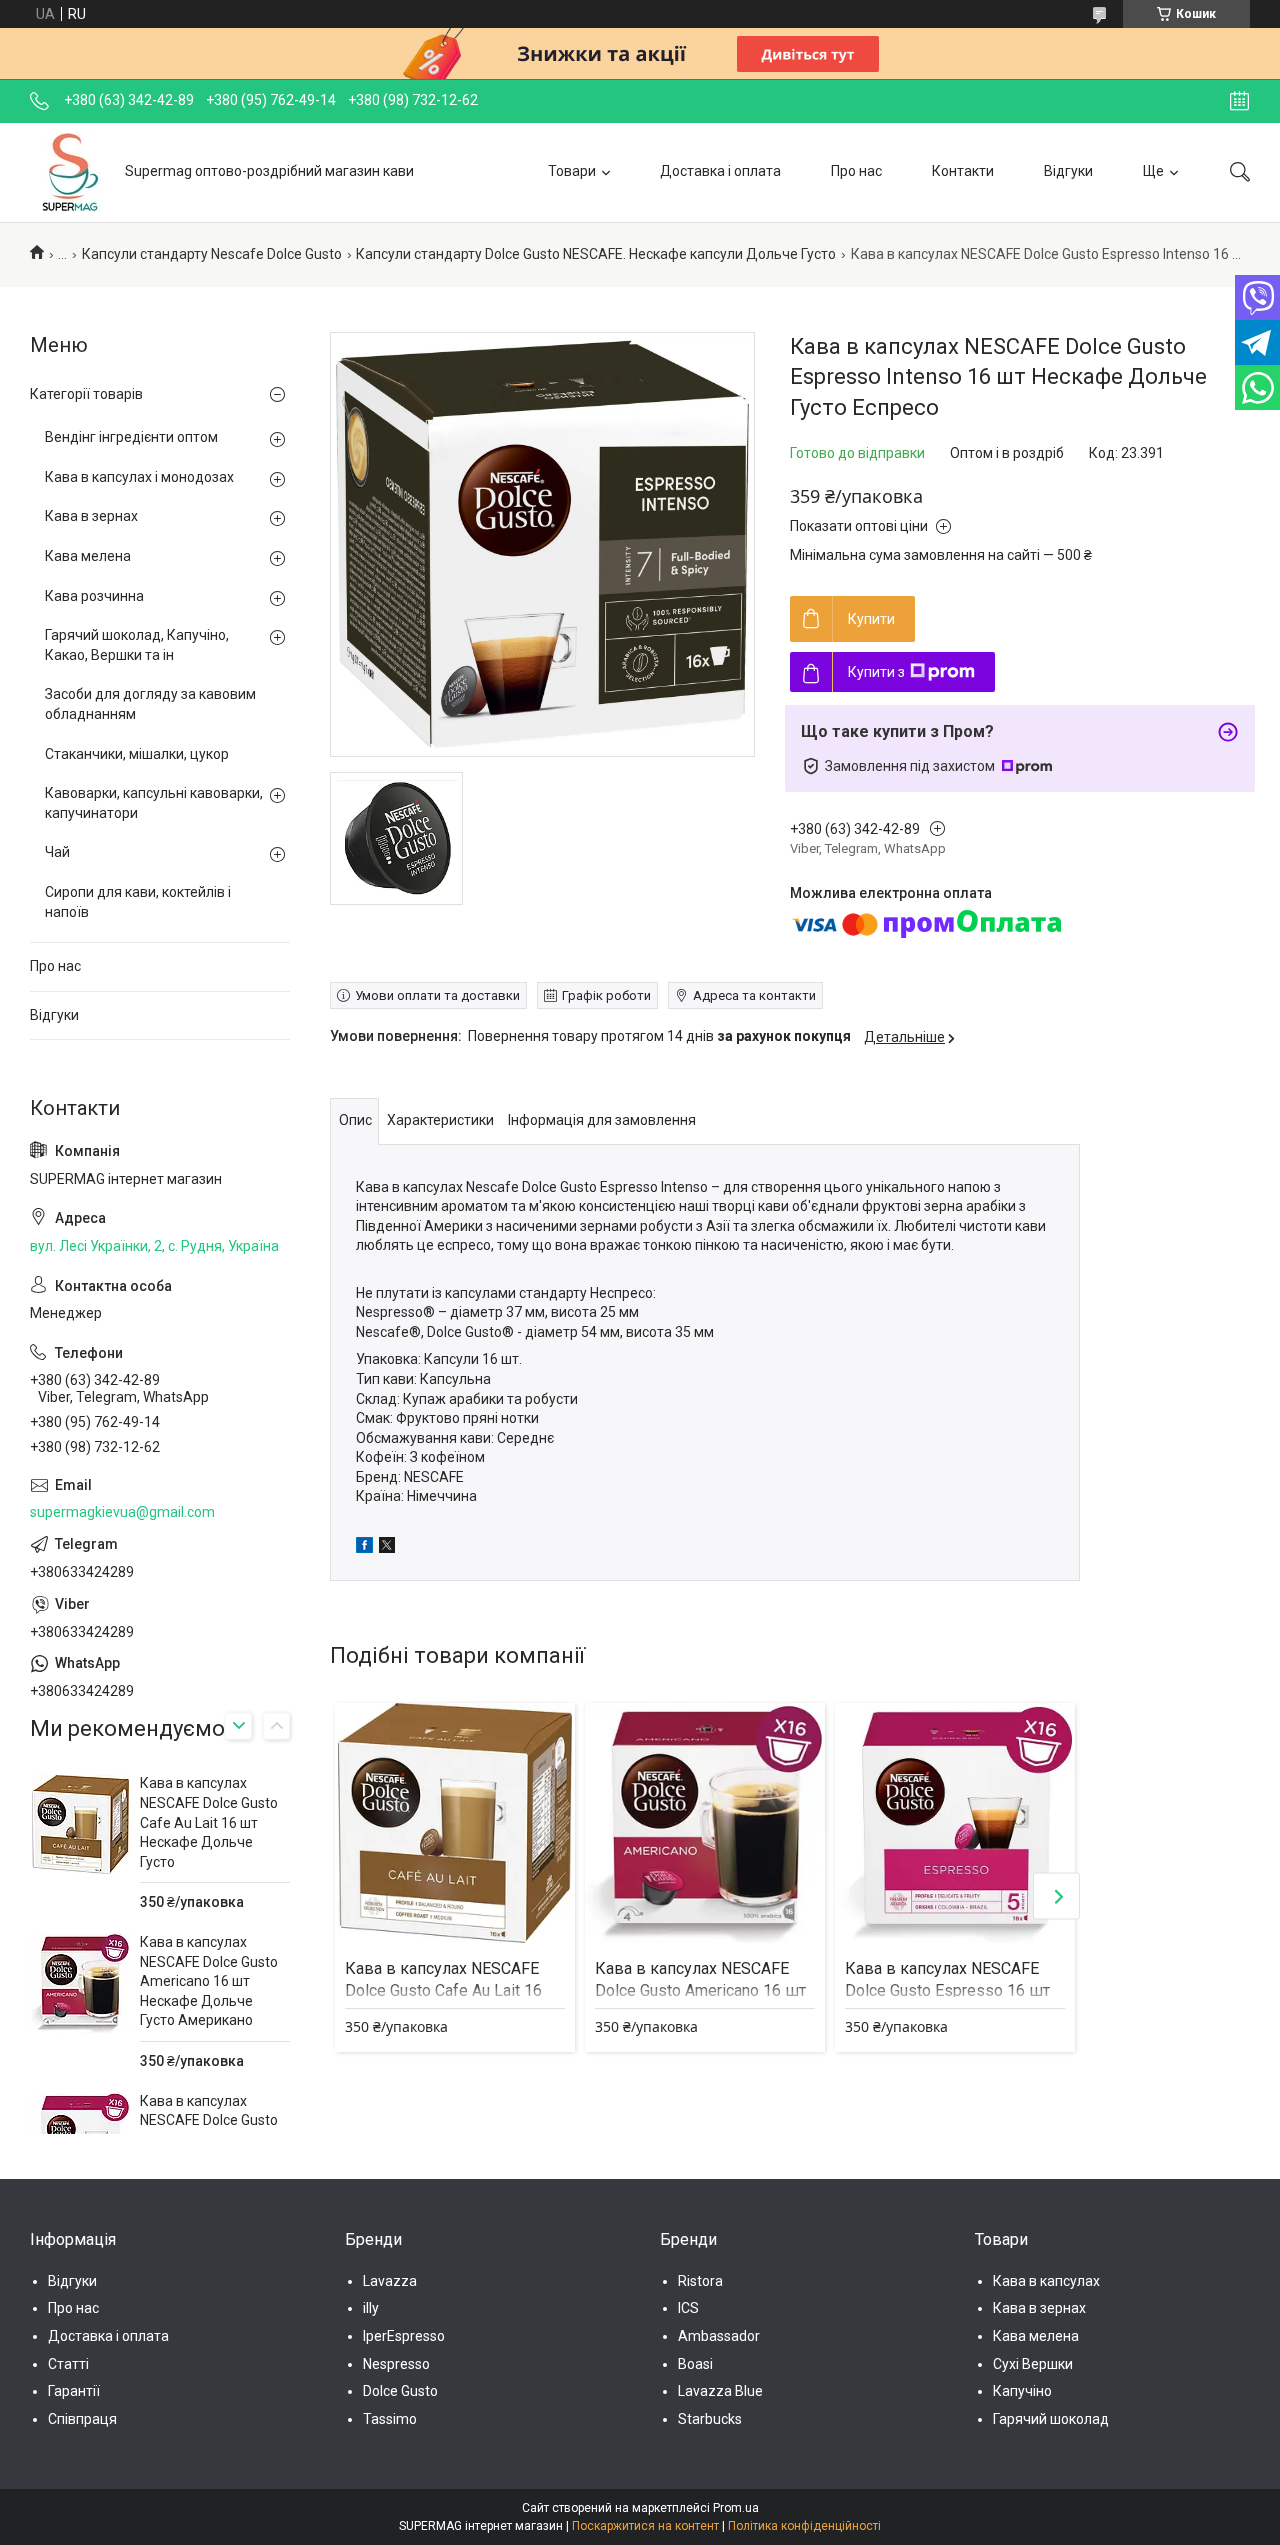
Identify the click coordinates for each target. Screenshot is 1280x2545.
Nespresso (396, 2364)
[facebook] (364, 1548)
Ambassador (719, 2336)
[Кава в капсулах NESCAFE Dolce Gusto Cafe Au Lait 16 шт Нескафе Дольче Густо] (455, 1823)
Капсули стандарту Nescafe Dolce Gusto (212, 254)
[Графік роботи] (1239, 101)
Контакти (963, 171)
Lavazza (390, 2281)
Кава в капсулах (1046, 2281)
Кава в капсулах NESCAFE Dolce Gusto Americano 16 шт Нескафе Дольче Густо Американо (209, 1981)
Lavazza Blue (720, 2391)
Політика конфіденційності (804, 2526)
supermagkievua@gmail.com (122, 1512)
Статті (68, 2364)
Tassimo (390, 2419)
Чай (57, 852)
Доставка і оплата (720, 171)
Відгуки (1068, 171)
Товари (572, 171)
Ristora (700, 2281)
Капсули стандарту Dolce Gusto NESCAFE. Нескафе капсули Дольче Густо (596, 254)
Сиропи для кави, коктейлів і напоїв (138, 902)
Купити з (876, 672)
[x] (387, 1548)
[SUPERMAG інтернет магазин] (70, 172)
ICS (688, 2308)
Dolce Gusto (400, 2391)
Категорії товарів (86, 394)
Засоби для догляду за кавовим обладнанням (150, 704)
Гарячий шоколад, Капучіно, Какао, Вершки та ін (137, 645)
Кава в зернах (91, 516)
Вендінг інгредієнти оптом (131, 437)
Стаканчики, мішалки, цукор (137, 754)
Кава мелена (88, 556)
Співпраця (82, 2419)
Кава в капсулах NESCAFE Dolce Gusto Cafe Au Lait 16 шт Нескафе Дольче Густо (443, 1991)
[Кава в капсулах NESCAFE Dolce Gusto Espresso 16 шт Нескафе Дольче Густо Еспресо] (955, 1823)
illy (371, 2308)
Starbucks (710, 2419)
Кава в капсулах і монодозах (139, 477)
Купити (871, 619)
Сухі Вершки (1033, 2364)
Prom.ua (736, 2508)
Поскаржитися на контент (645, 2526)
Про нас (856, 171)
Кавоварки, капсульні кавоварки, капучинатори (154, 803)
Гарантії (74, 2391)
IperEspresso (404, 2336)
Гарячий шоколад (1051, 2419)
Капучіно (1022, 2391)
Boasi (695, 2364)
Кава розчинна (94, 596)
